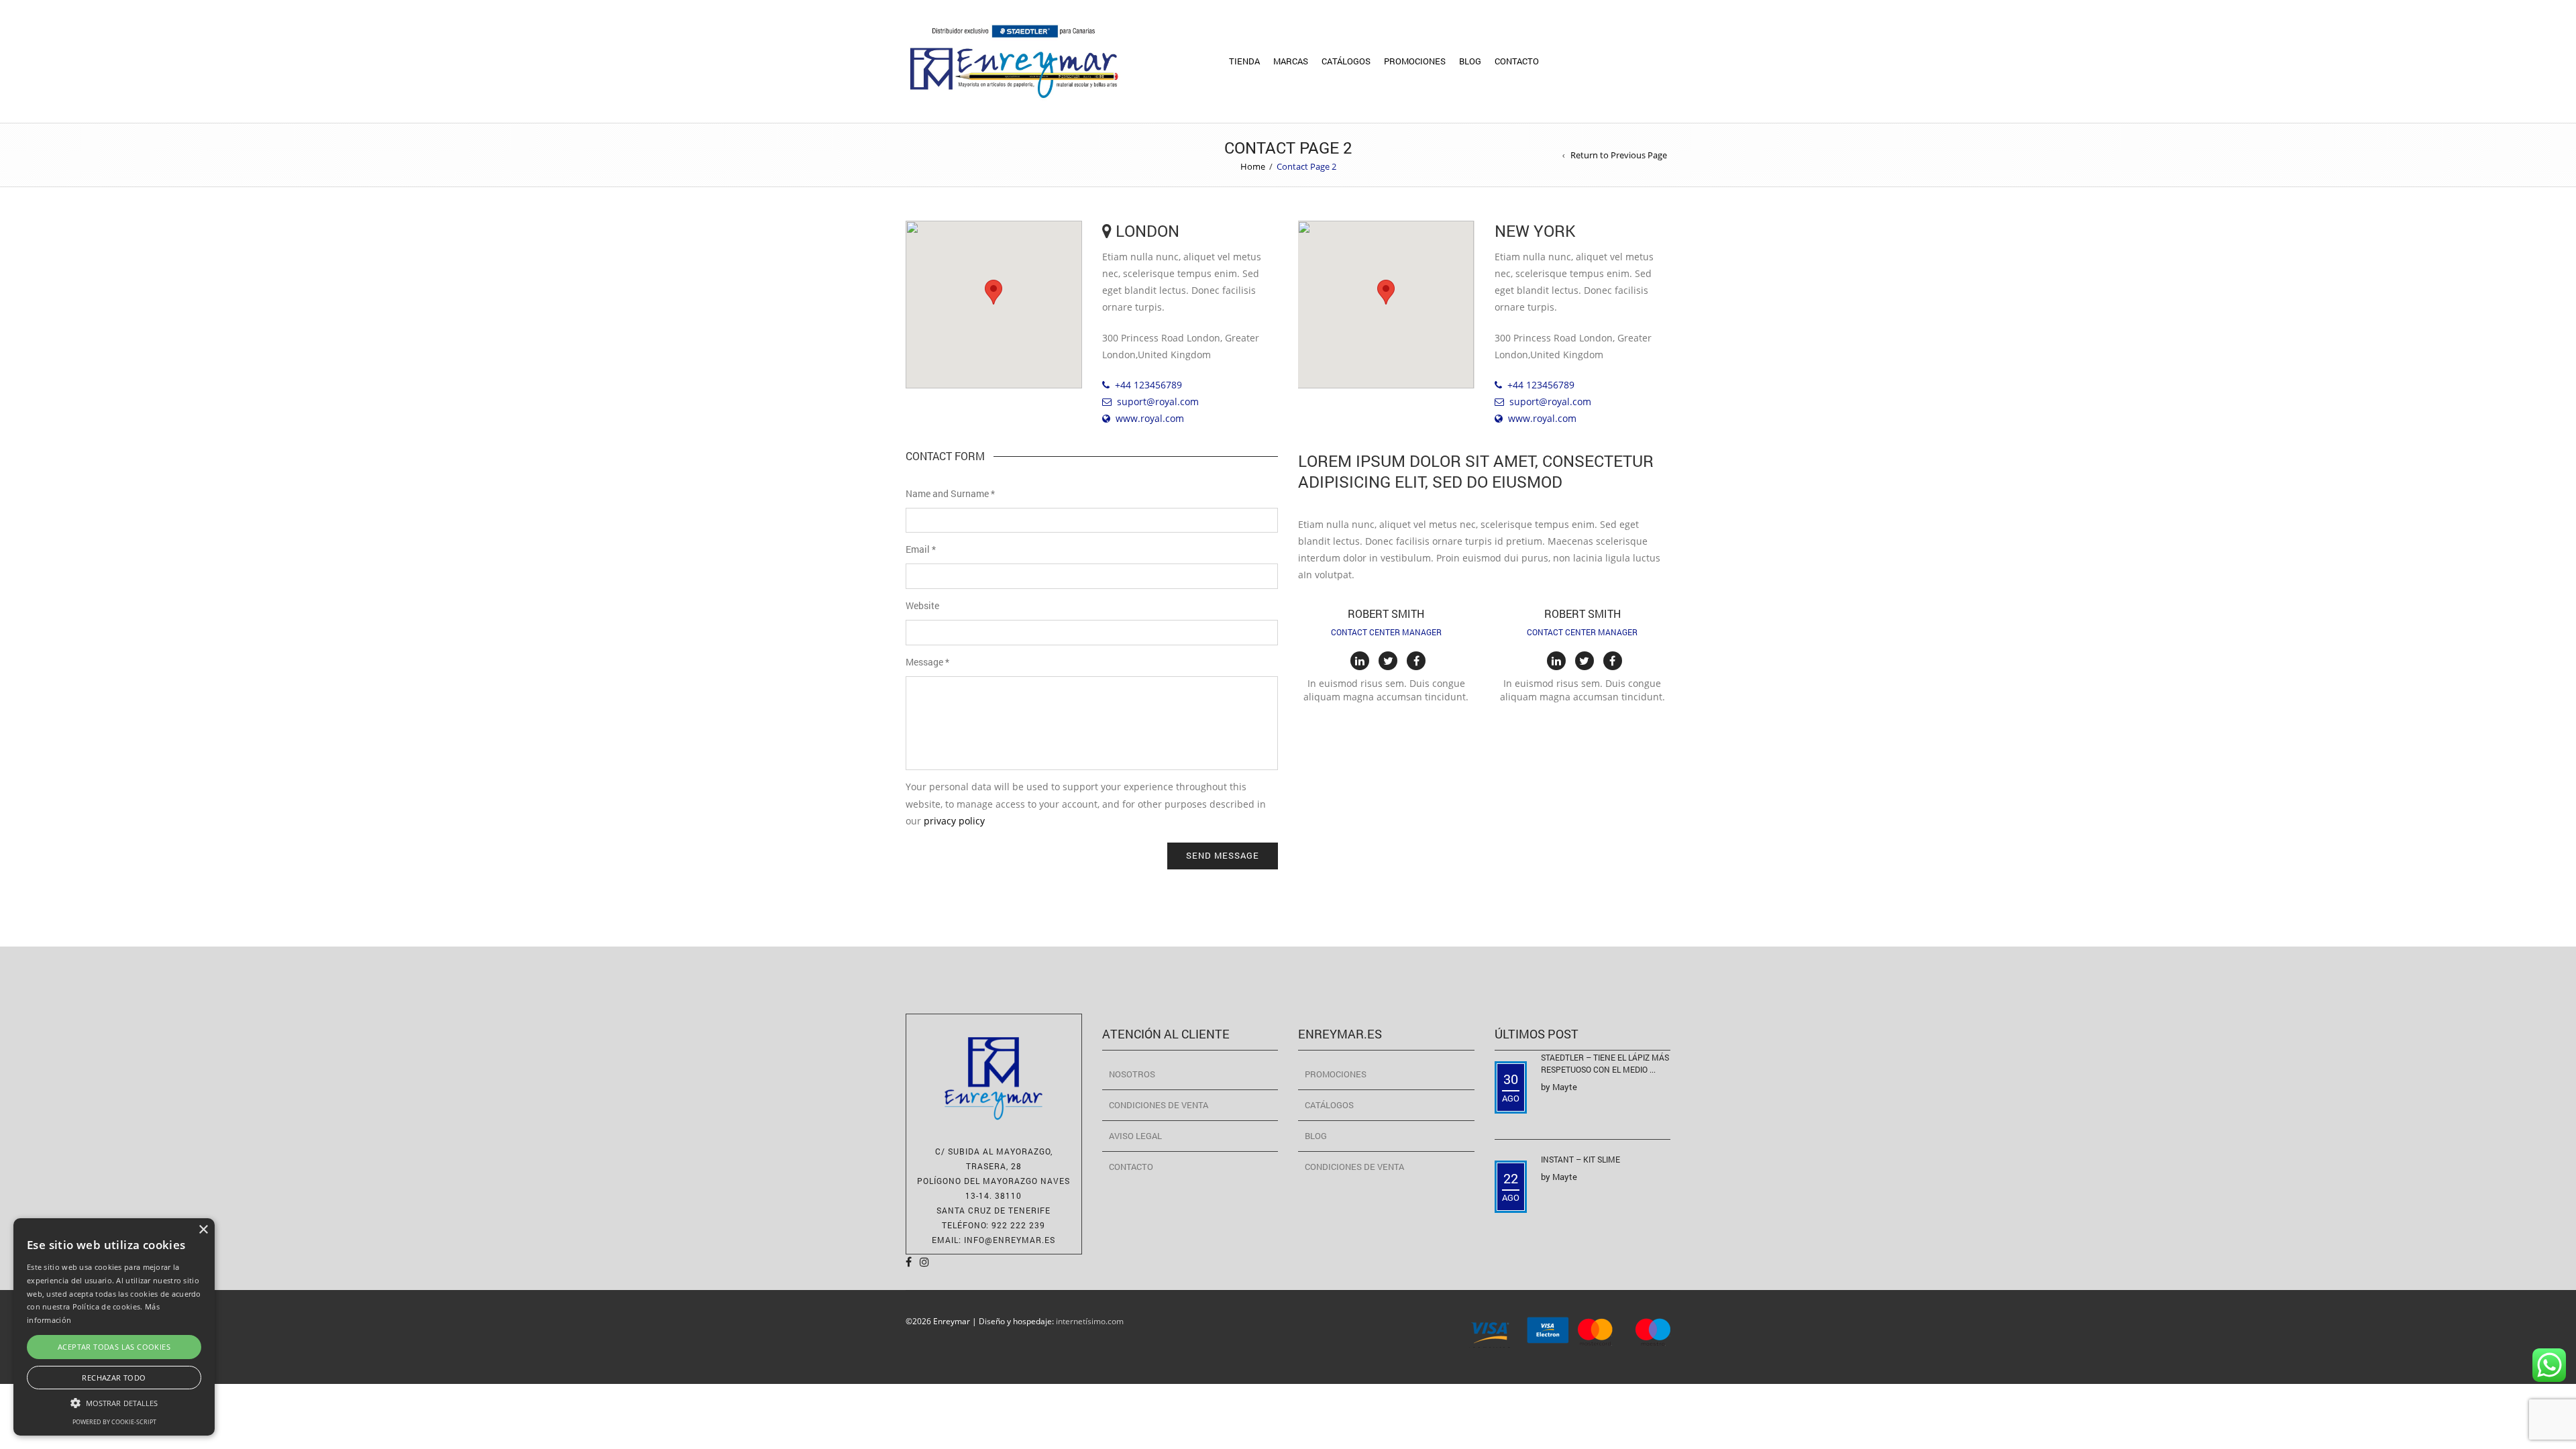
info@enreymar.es (1010, 1240)
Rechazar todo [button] (114, 1378)
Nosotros (1132, 1074)
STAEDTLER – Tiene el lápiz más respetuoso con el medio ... (1605, 1063)
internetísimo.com (1090, 1321)
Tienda (1244, 61)
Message (927, 662)
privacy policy (954, 821)
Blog (1470, 61)
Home (1253, 166)
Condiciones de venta (1159, 1105)
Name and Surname (950, 493)
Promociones (1415, 61)
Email (921, 549)
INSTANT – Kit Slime (1580, 1159)
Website (922, 605)
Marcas (1291, 61)
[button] (994, 292)
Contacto (1517, 61)
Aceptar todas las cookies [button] (114, 1347)
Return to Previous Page (1619, 155)
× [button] (203, 1230)
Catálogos (1346, 61)
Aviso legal (1135, 1136)
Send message (1223, 855)
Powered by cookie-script (114, 1422)
